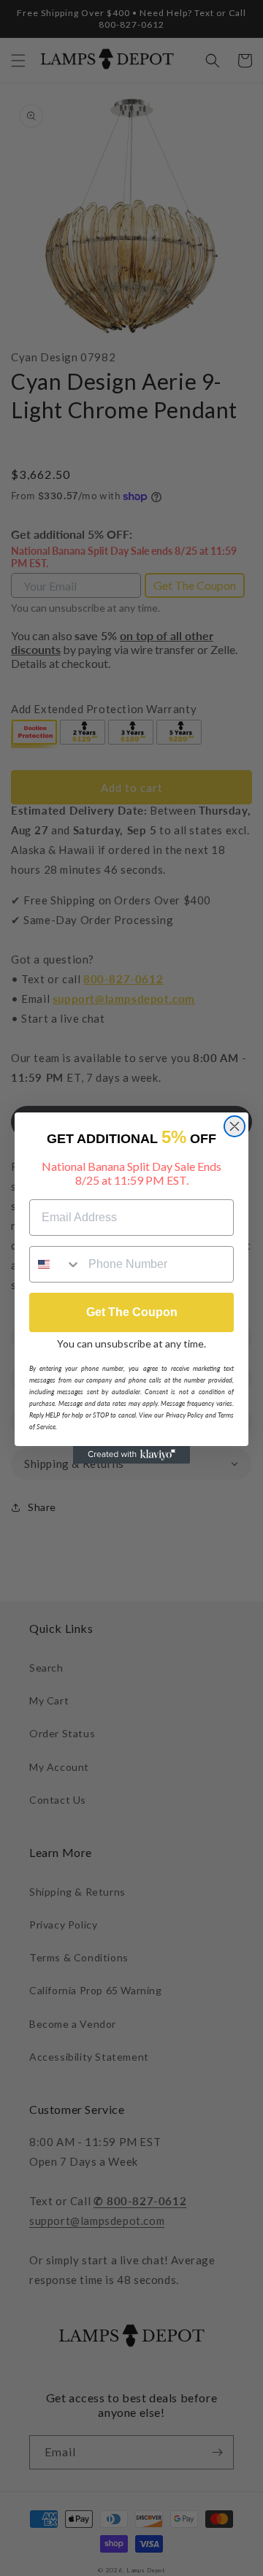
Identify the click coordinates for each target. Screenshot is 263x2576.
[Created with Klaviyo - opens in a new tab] (131, 1455)
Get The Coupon (132, 1312)
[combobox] (56, 1264)
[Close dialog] (235, 1126)
